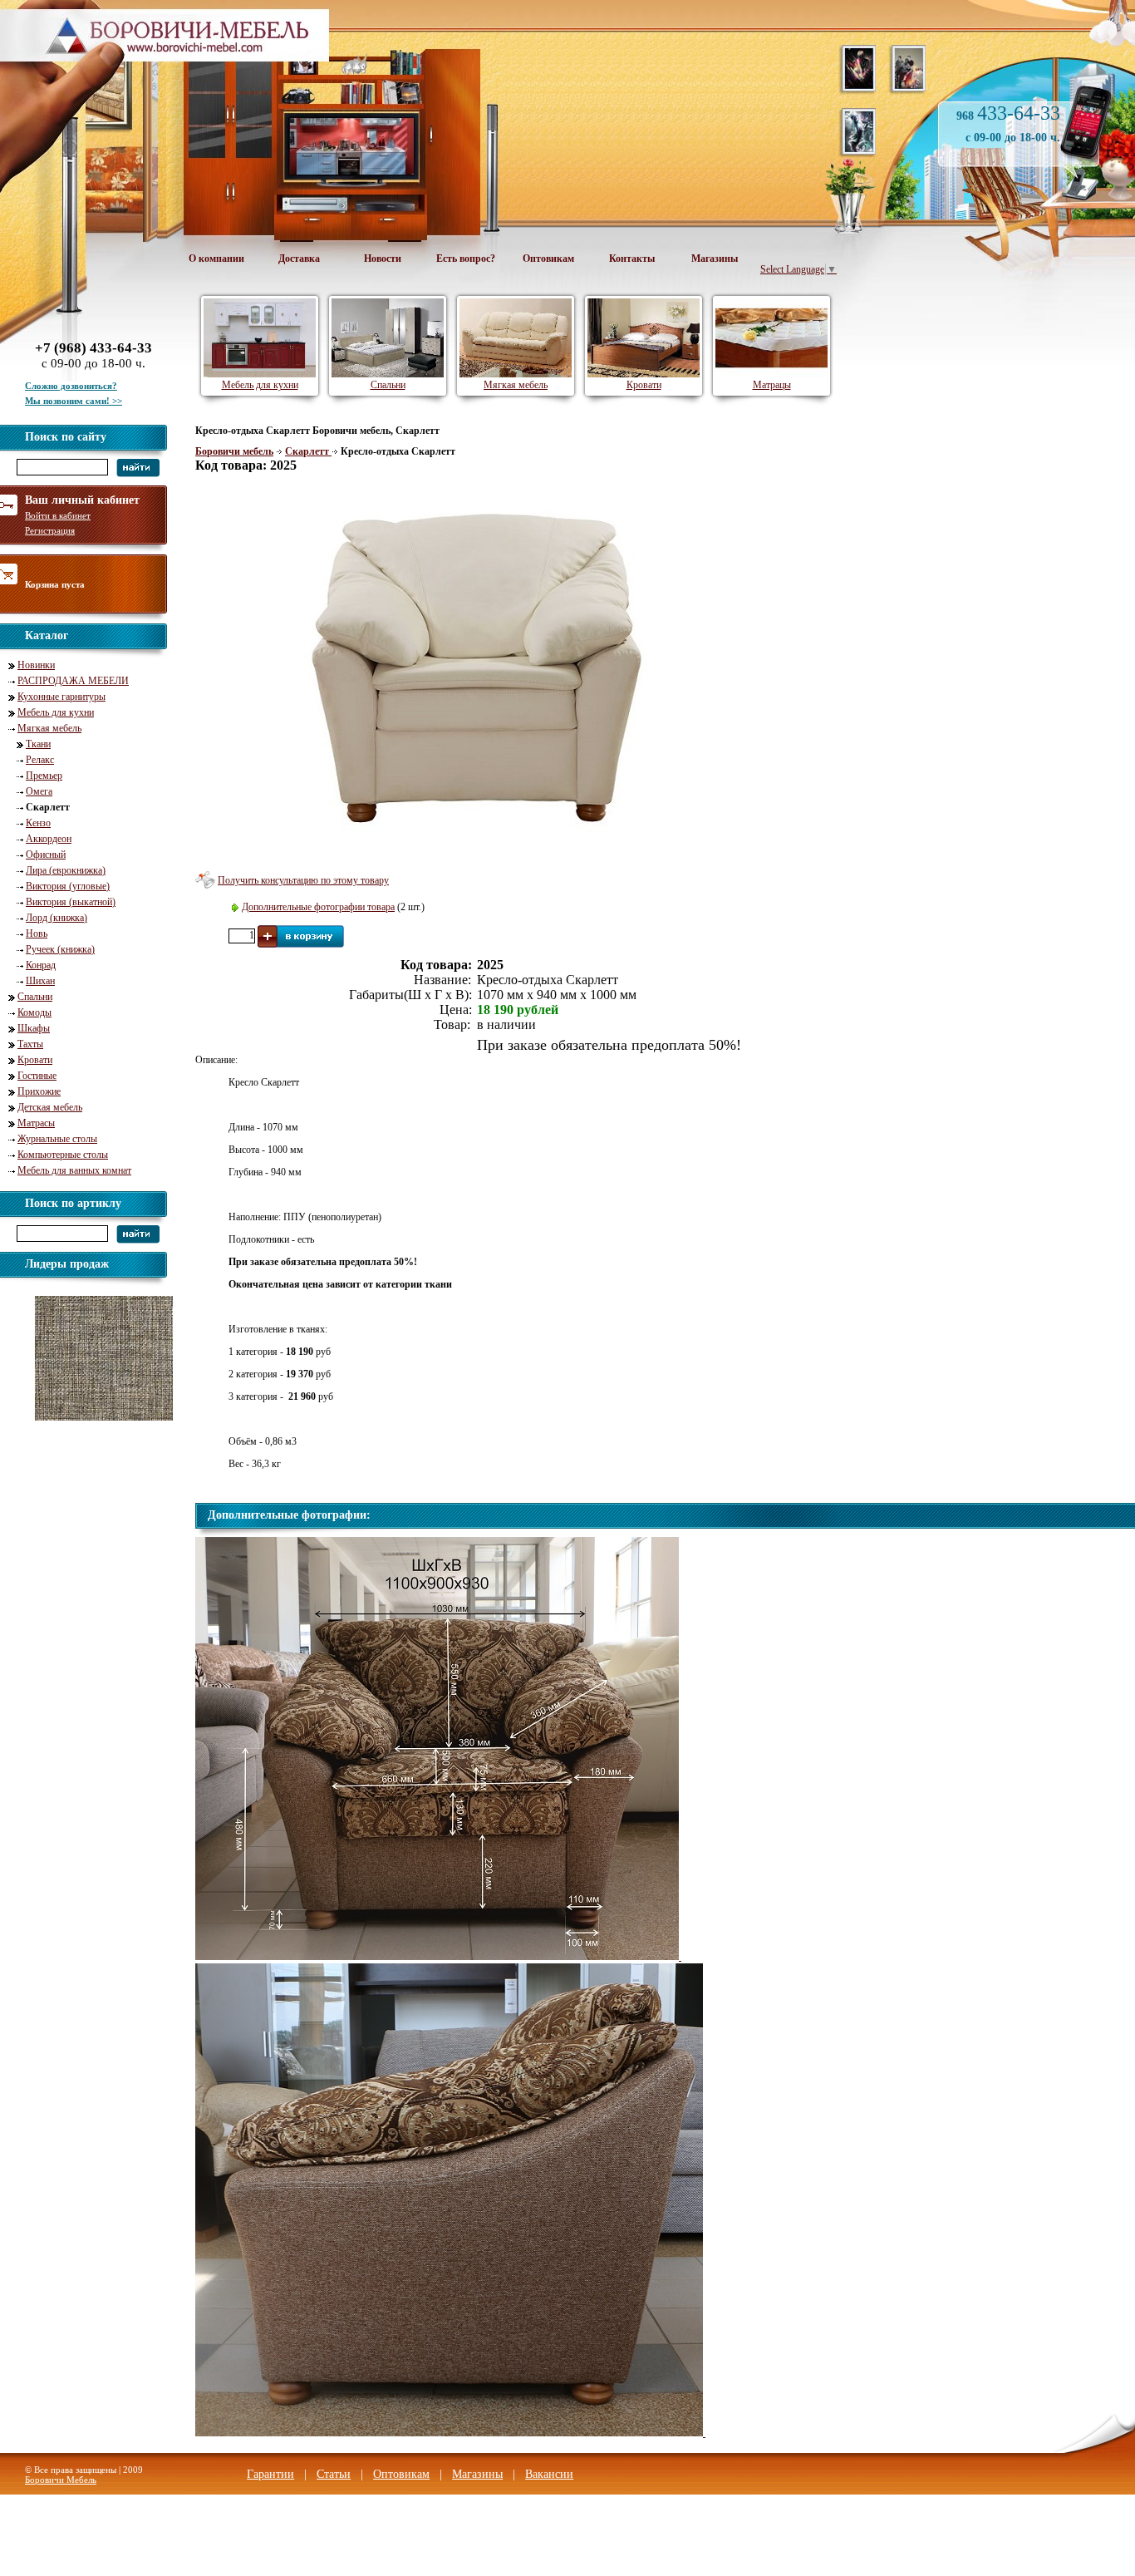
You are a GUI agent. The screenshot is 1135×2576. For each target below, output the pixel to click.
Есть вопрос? (466, 259)
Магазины (715, 259)
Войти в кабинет (58, 515)
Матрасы (36, 1123)
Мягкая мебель (49, 728)
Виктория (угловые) (68, 886)
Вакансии (549, 2474)
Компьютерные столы (63, 1155)
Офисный (46, 855)
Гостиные (37, 1076)
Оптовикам (548, 259)
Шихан (40, 981)
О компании (216, 259)
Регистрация (50, 530)
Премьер (44, 776)
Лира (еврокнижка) (66, 870)
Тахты (30, 1044)
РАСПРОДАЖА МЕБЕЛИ (73, 681)
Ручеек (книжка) (60, 949)
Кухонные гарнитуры (61, 697)
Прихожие (39, 1091)
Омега (39, 791)
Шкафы (34, 1028)
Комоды (34, 1012)
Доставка (299, 259)
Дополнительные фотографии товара (318, 907)
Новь (37, 933)
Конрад (41, 965)
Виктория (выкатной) (71, 902)
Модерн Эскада (86, 1426)
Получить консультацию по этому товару (303, 880)
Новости (383, 259)
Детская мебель (50, 1107)
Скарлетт (308, 451)
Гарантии (270, 2474)
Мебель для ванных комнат (74, 1170)
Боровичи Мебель (61, 2480)
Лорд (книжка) (57, 918)
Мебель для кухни (56, 712)
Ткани (38, 744)
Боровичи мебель (234, 451)
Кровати (35, 1060)
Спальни (35, 997)
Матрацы (772, 385)
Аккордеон (49, 839)
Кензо (38, 823)
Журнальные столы (57, 1139)
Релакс (40, 760)
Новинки (36, 665)
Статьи (334, 2474)
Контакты (632, 259)
